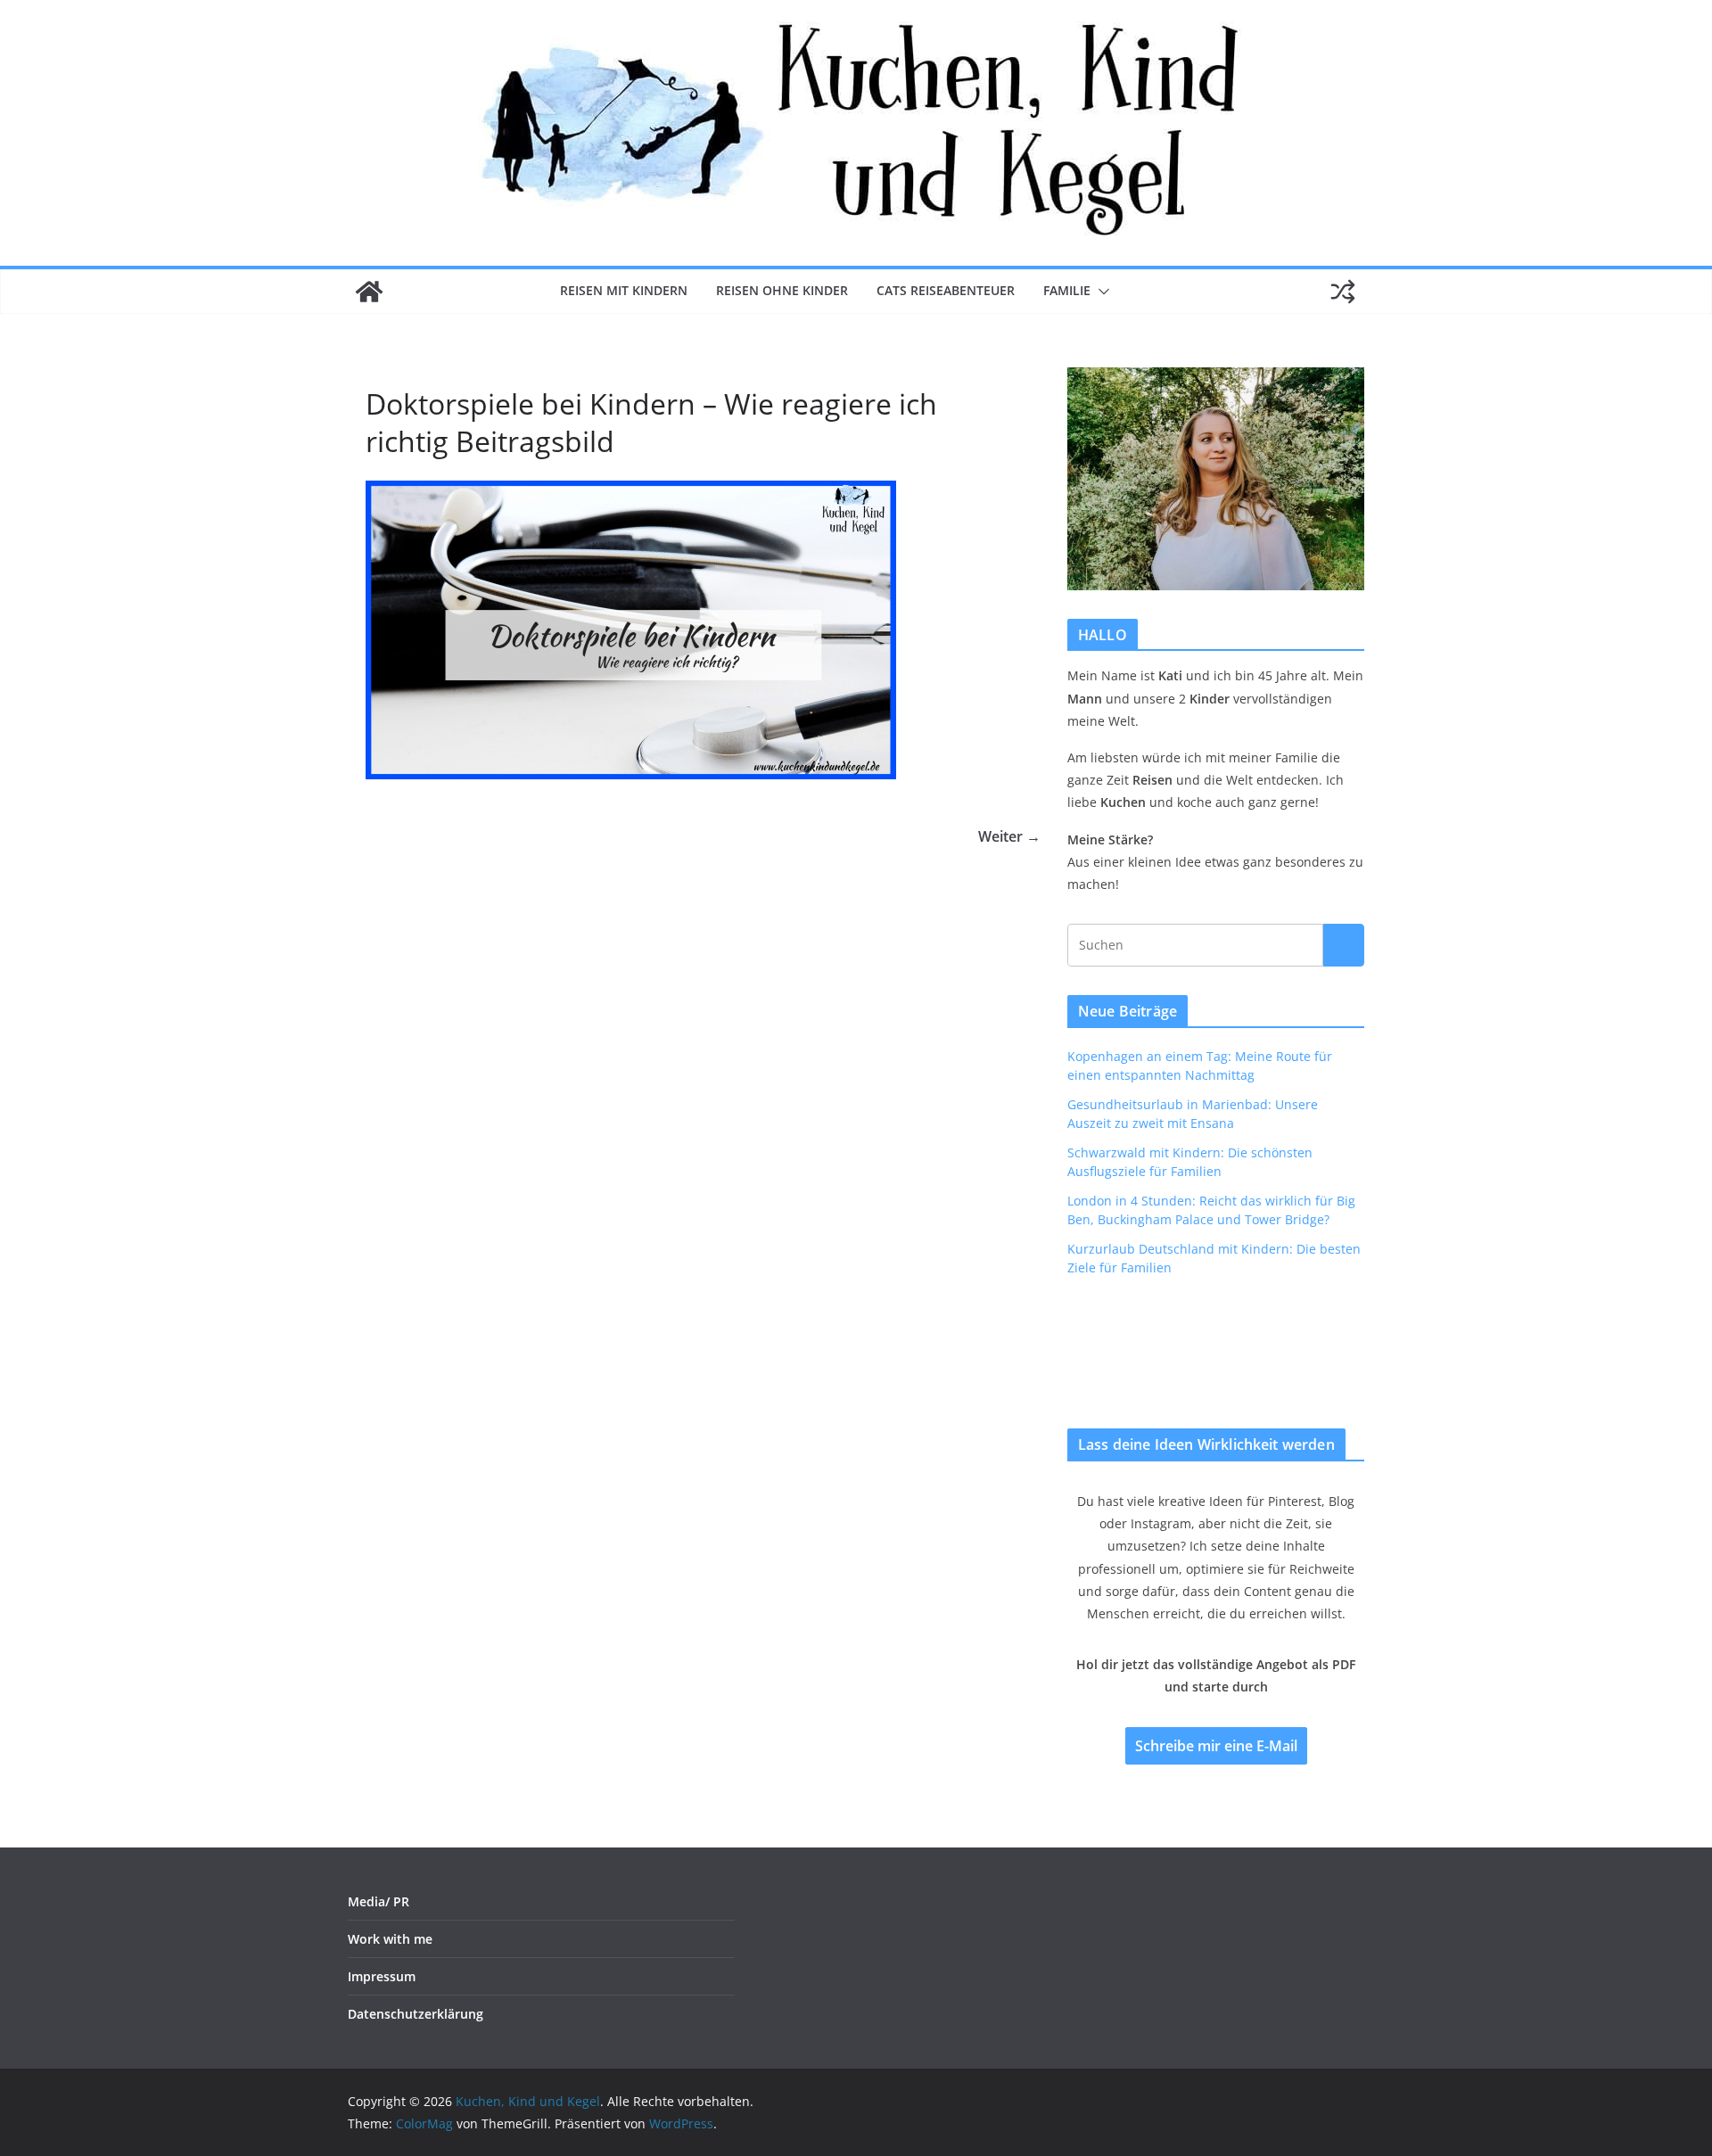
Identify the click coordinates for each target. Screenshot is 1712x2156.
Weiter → (1009, 836)
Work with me (390, 1939)
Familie (1067, 290)
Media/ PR (379, 1901)
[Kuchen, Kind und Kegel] (369, 292)
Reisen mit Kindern (624, 290)
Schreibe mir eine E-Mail (1216, 1746)
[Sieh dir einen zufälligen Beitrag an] (1343, 292)
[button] (1100, 292)
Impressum (382, 1976)
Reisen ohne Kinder (782, 290)
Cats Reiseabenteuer (946, 290)
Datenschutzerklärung (416, 2014)
